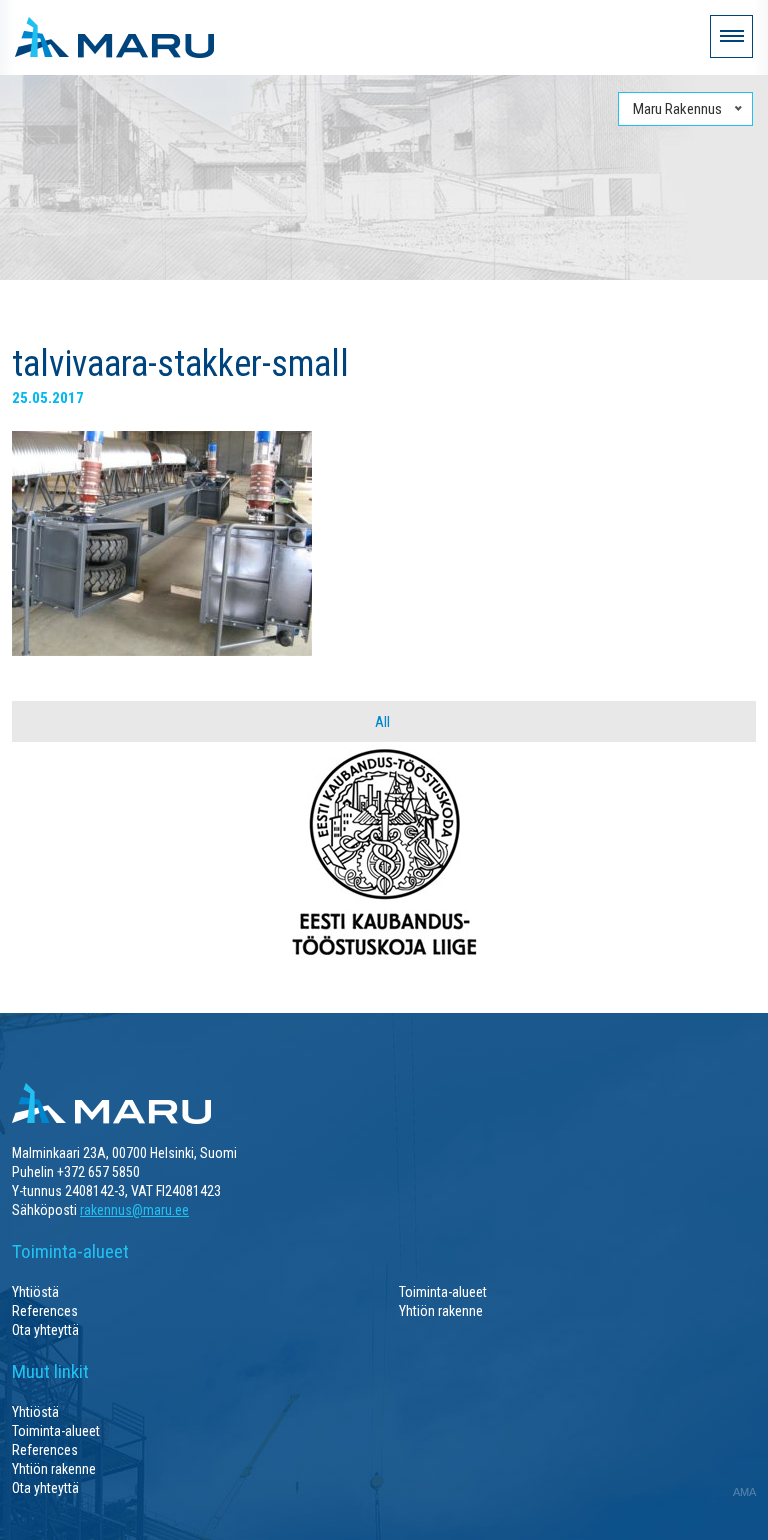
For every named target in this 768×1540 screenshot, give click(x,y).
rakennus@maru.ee (134, 1210)
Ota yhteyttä (45, 1330)
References (45, 1311)
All (382, 722)
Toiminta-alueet (443, 1292)
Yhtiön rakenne (441, 1311)
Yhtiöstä (35, 1292)
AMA (744, 1492)
